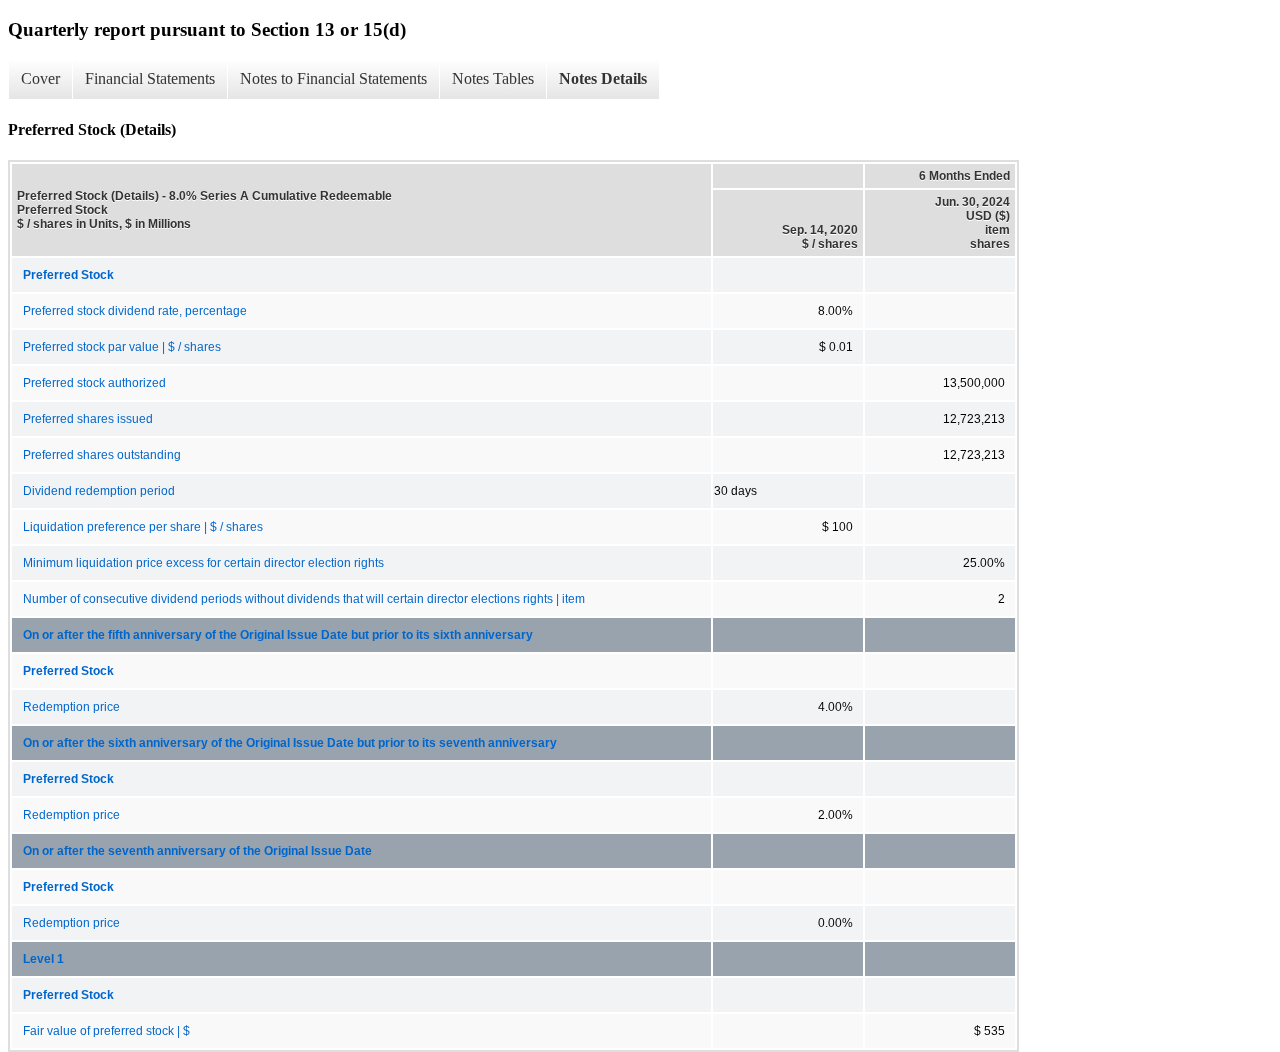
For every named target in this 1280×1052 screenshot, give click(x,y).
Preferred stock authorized (94, 383)
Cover (40, 78)
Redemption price (71, 707)
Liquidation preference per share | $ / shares (143, 527)
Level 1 (43, 959)
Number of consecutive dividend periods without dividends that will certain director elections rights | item (304, 599)
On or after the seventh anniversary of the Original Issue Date (197, 851)
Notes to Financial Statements (333, 78)
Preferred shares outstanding (102, 455)
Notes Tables (493, 78)
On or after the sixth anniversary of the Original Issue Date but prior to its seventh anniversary (290, 743)
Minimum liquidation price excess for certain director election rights (203, 563)
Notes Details (603, 78)
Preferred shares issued (88, 419)
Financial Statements (150, 78)
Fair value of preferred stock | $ (106, 1031)
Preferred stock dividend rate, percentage (135, 311)
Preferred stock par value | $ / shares (122, 347)
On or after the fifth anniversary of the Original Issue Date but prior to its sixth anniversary (278, 635)
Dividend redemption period (99, 491)
